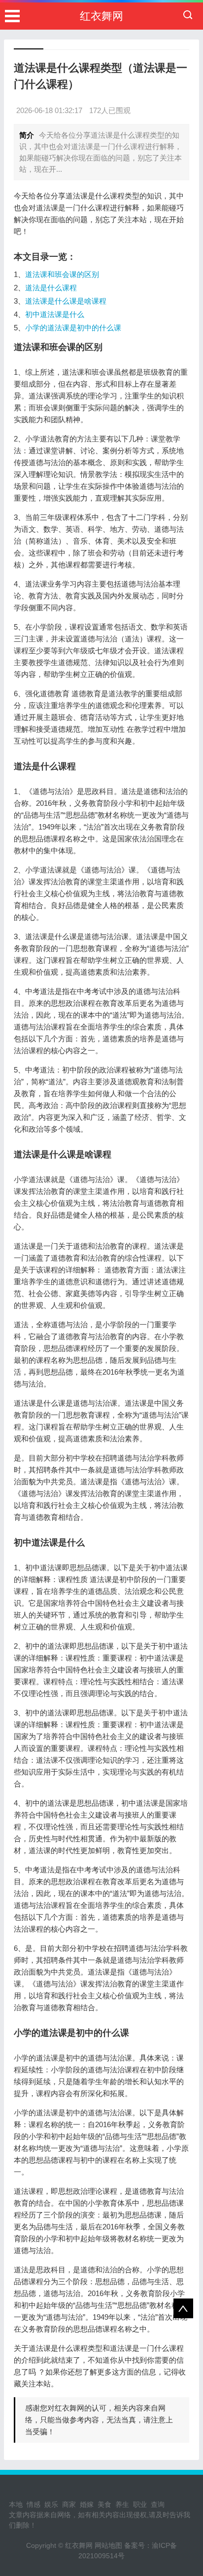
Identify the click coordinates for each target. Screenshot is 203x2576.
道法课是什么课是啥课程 (66, 301)
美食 (104, 2504)
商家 (69, 2504)
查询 (158, 2504)
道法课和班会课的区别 (62, 274)
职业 (140, 2504)
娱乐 (51, 2504)
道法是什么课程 (51, 288)
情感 (34, 2504)
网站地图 (108, 2545)
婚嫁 (87, 2504)
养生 (122, 2504)
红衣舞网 (101, 16)
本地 (16, 2504)
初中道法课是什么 (55, 314)
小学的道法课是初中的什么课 (73, 328)
